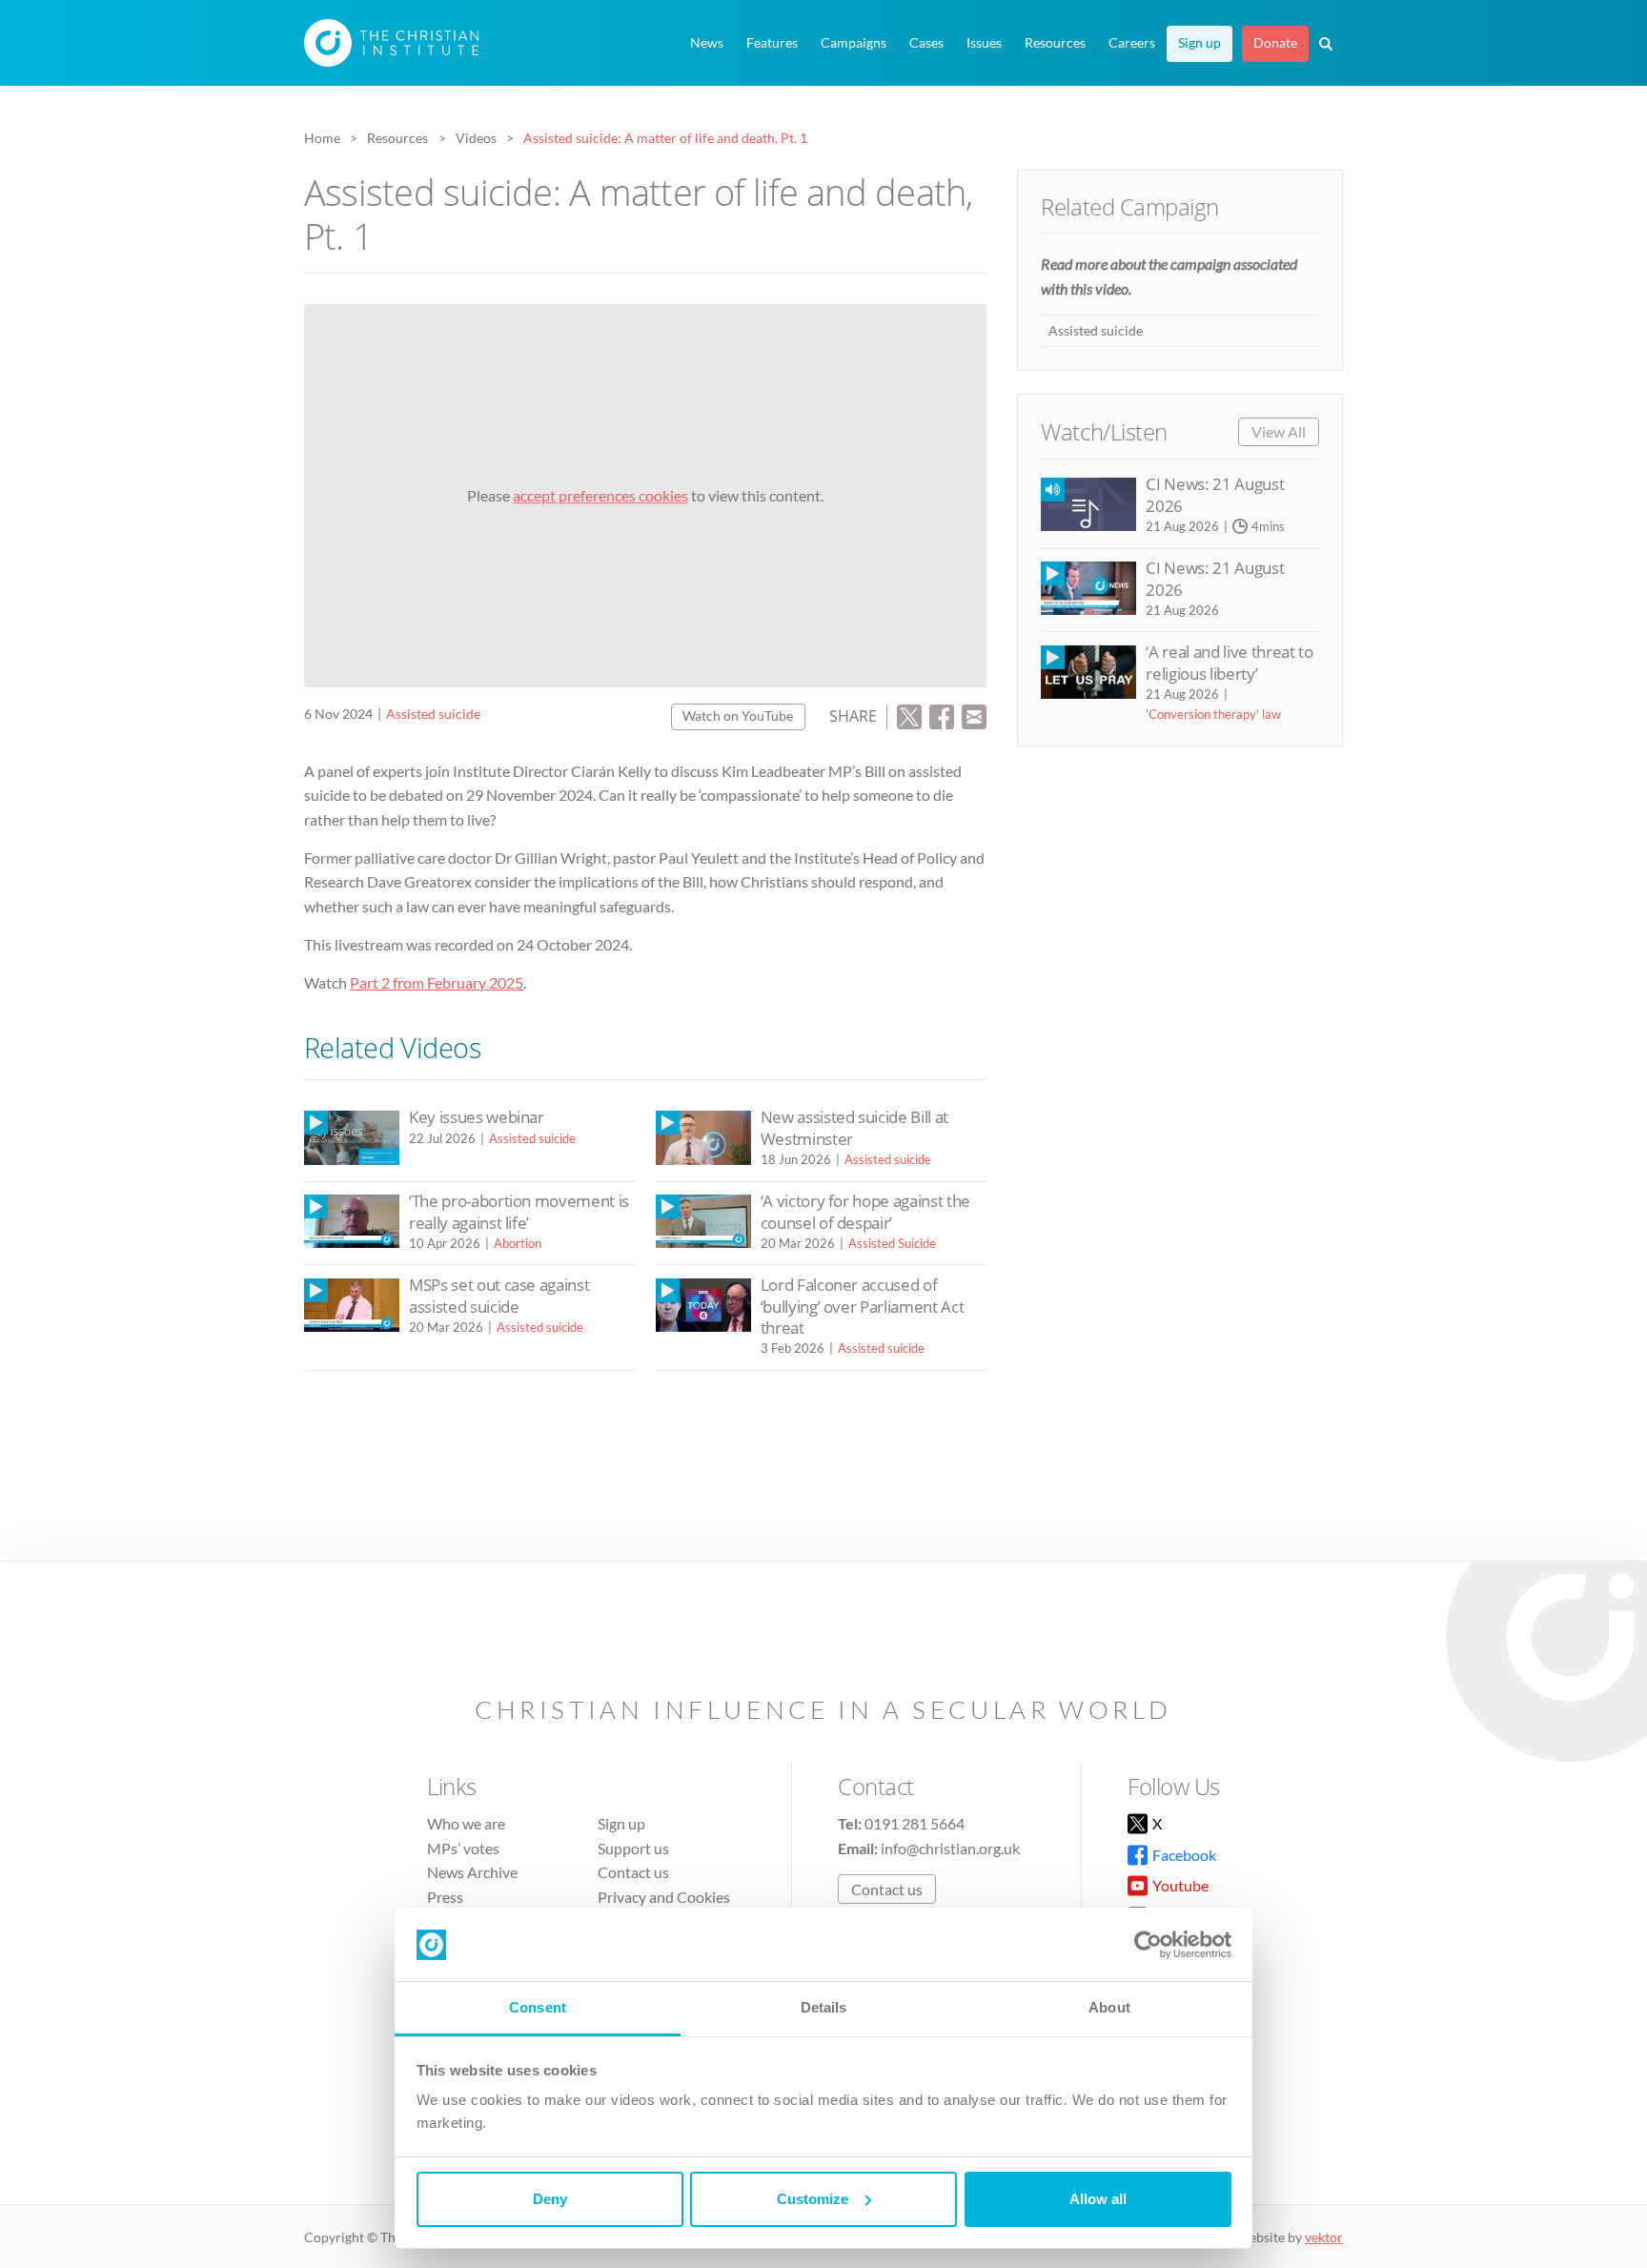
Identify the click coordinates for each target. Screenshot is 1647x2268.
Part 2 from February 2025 (437, 982)
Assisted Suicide (892, 1243)
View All (1279, 431)
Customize (813, 2199)
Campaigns (854, 43)
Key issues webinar (477, 1117)
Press (445, 1897)
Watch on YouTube (738, 715)
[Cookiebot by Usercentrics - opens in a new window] (1148, 1945)
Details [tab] (824, 2007)
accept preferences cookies (600, 495)
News (707, 43)
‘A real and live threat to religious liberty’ (1229, 662)
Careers (1132, 43)
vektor (1324, 2237)
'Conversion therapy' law (1213, 714)
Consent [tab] (538, 2007)
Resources (1055, 43)
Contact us (633, 1872)
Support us (633, 1848)
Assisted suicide (433, 714)
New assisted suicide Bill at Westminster (854, 1127)
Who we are (466, 1823)
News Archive (472, 1872)
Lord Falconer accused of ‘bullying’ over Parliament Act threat (863, 1306)
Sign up (1200, 43)
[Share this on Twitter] (909, 715)
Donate (1275, 43)
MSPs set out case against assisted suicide (499, 1295)
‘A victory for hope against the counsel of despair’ (865, 1211)
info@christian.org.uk (950, 1848)
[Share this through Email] (974, 715)
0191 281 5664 (915, 1823)
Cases (926, 43)
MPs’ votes (463, 1848)
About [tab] (1109, 2007)
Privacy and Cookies (664, 1897)
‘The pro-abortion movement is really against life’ (519, 1211)
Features (772, 43)
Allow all (1098, 2199)
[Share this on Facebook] (942, 715)
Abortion (518, 1243)
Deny (550, 2199)
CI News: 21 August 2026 (1215, 494)
